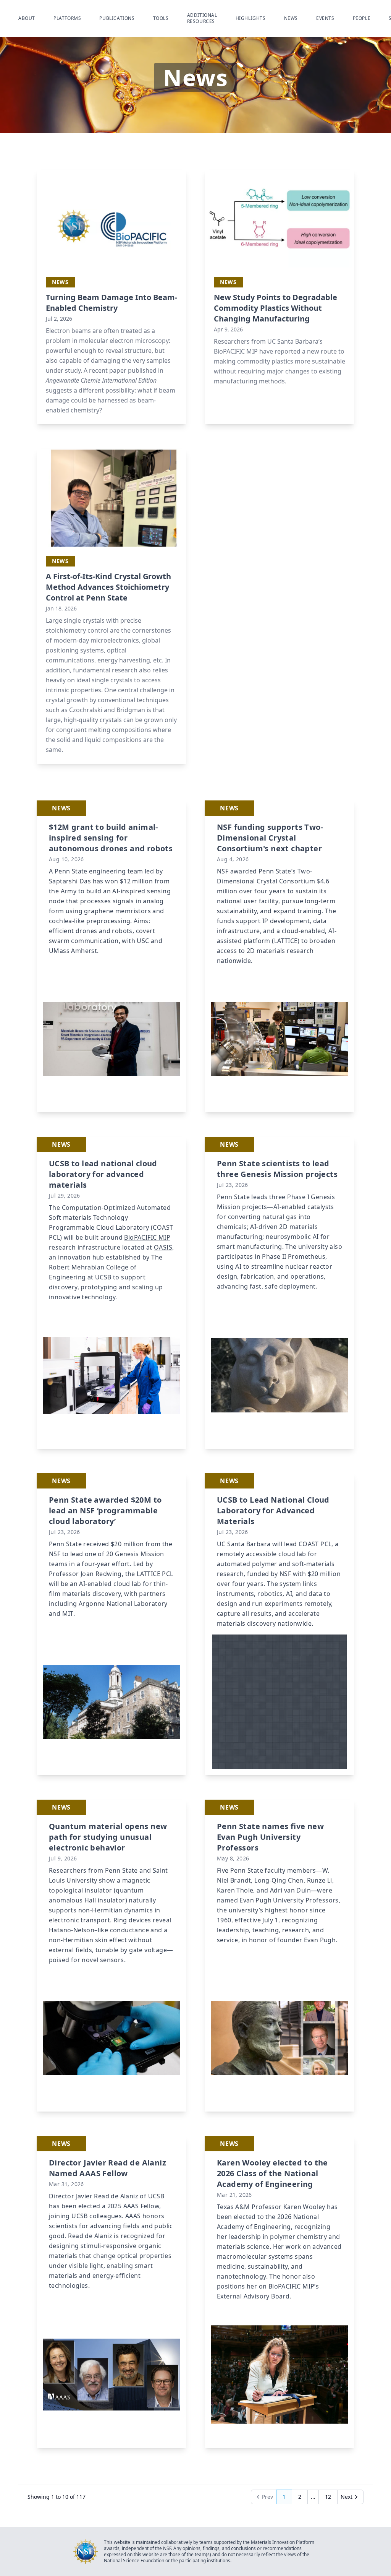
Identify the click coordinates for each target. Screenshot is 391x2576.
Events (325, 18)
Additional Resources (202, 18)
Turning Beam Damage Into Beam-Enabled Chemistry (111, 303)
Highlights (251, 18)
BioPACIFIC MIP (236, 351)
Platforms (67, 18)
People (362, 18)
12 (331, 2499)
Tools (161, 18)
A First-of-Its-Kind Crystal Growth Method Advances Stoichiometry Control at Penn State (108, 587)
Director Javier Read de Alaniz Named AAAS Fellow (107, 2168)
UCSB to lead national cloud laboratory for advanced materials (103, 1174)
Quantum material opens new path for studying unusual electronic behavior (108, 1837)
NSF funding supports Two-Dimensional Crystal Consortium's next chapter (270, 838)
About (27, 18)
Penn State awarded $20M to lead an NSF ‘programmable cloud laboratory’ (105, 1510)
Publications (117, 18)
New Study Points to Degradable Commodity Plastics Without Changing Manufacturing (275, 308)
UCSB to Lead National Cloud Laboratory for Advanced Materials (273, 1510)
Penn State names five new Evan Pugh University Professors (270, 1837)
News (291, 18)
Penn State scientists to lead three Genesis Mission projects (277, 1169)
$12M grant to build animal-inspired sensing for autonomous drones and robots (111, 838)
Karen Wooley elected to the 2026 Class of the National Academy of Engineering (272, 2173)
